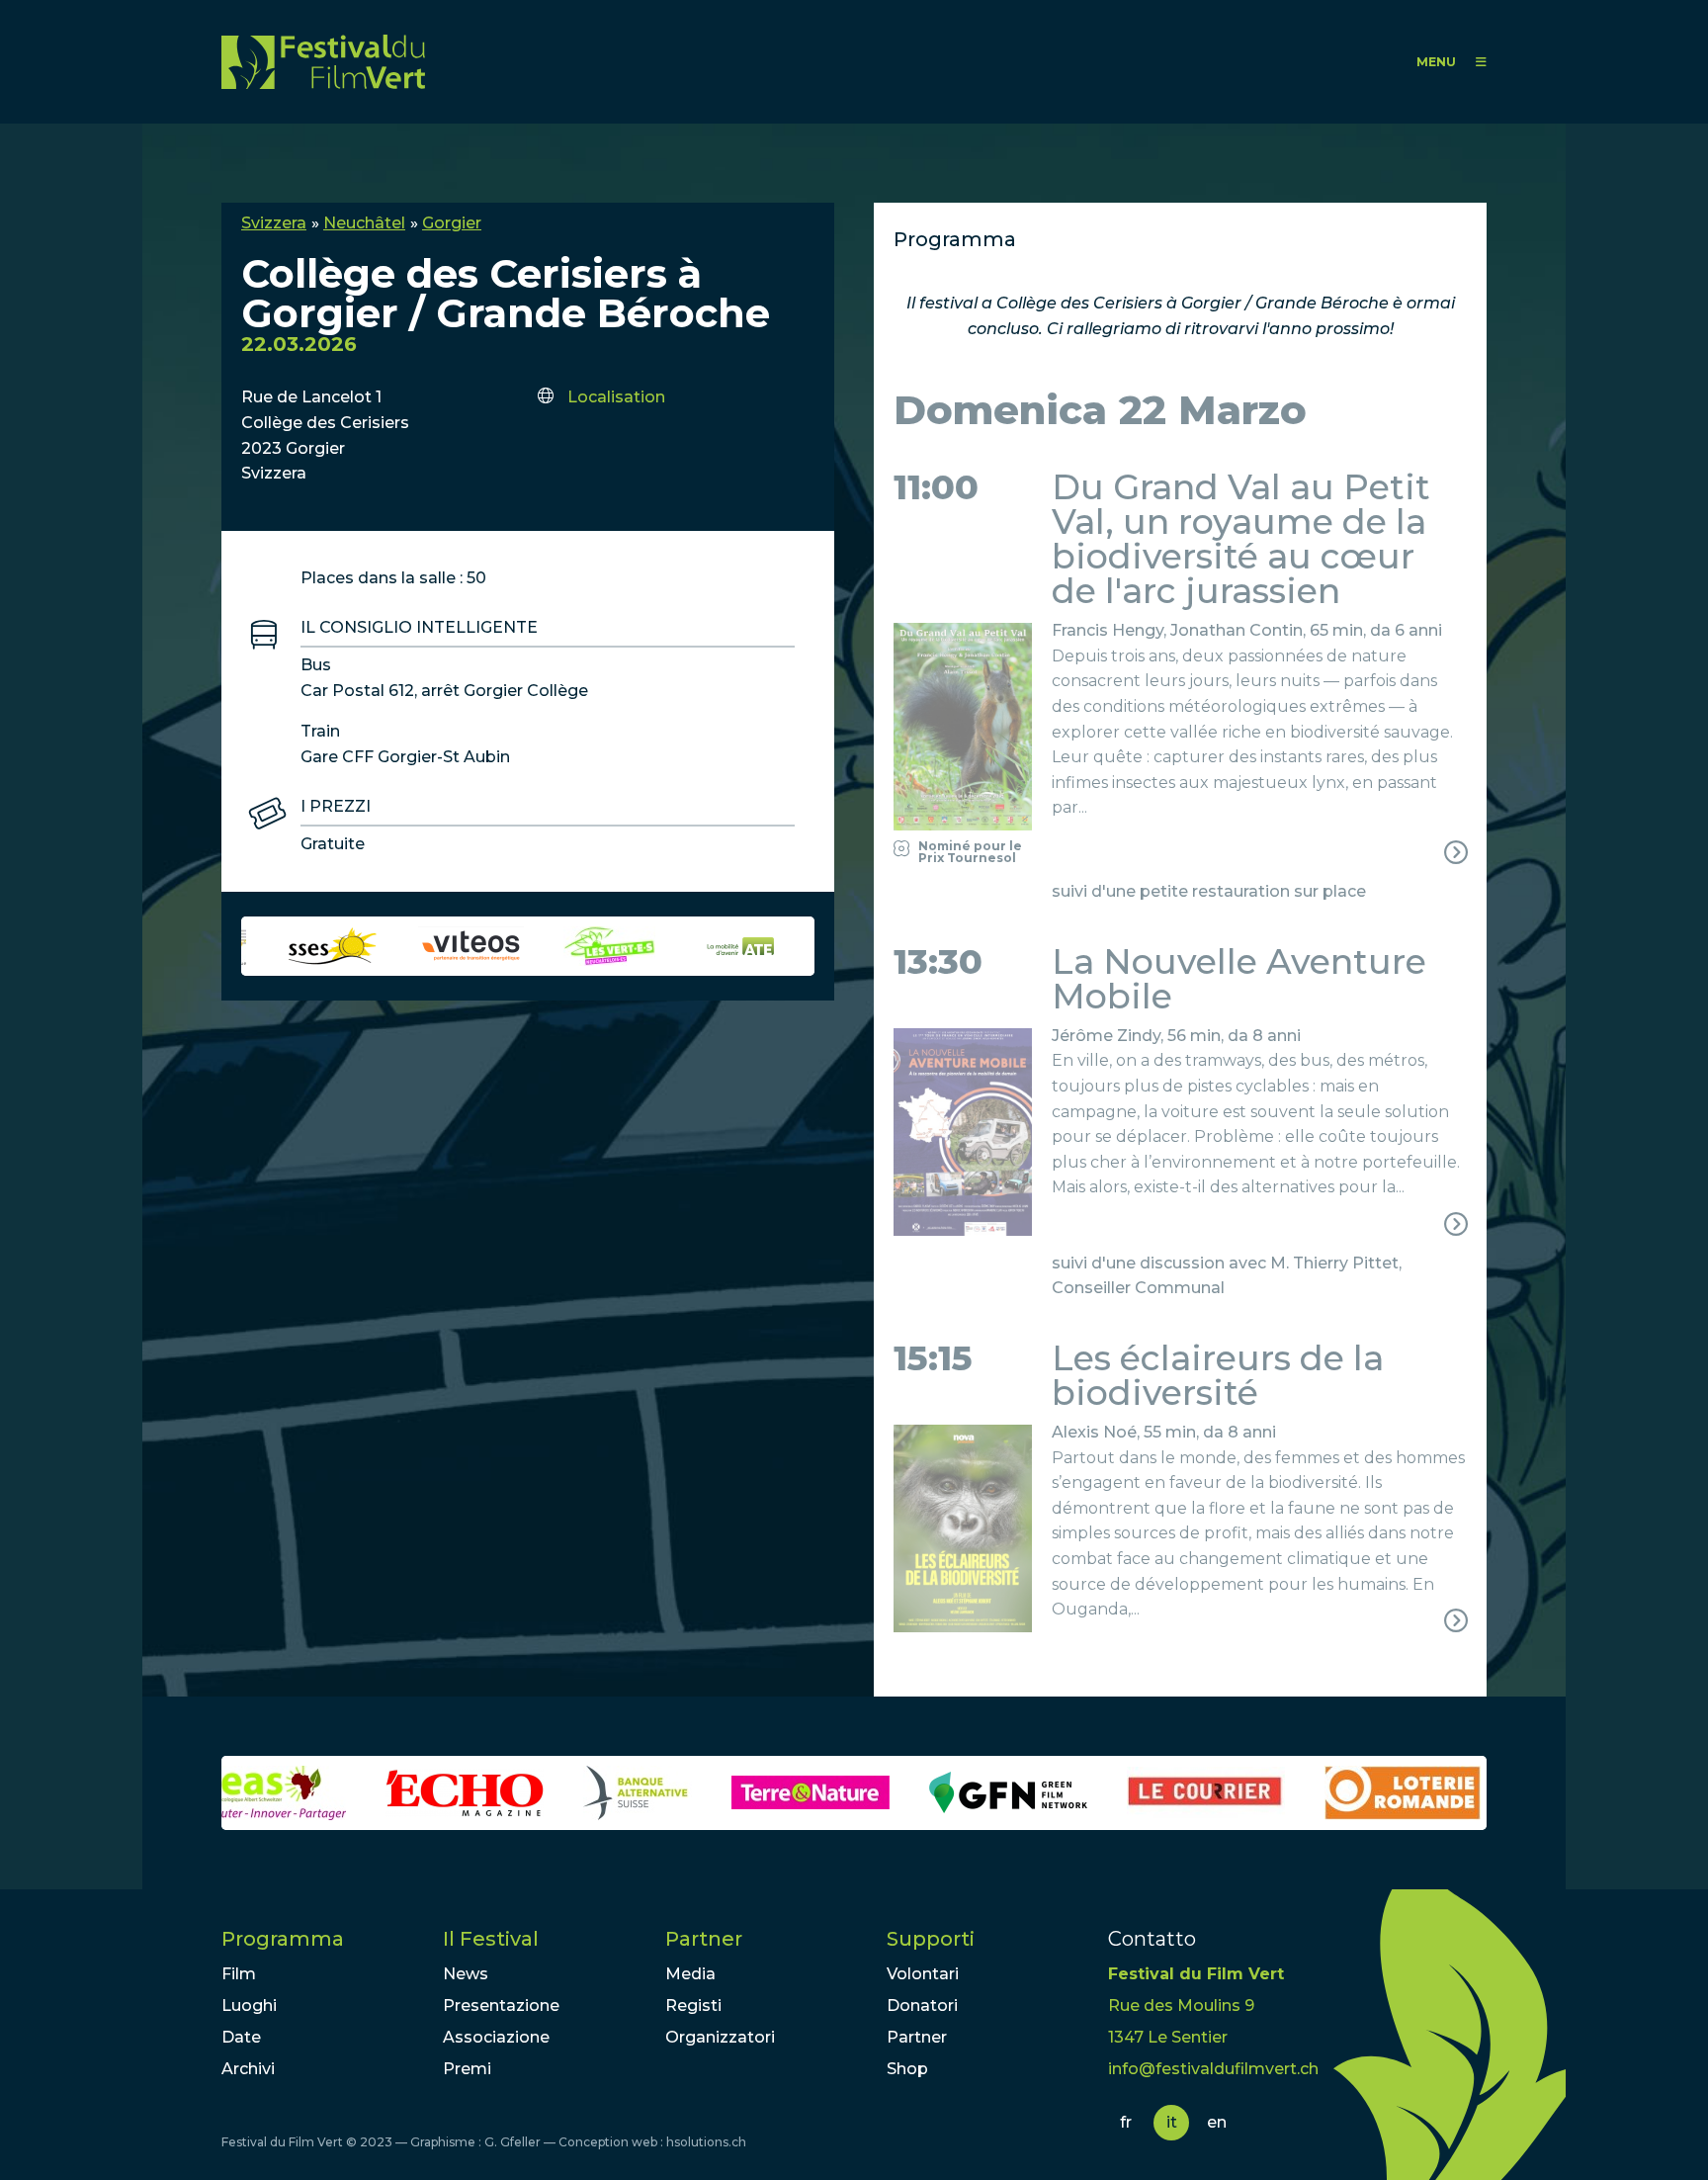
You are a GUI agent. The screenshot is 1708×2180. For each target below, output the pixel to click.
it (1172, 2122)
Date (241, 2037)
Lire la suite (1180, 743)
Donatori (922, 2006)
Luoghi (249, 2006)
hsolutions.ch (706, 2142)
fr (1126, 2122)
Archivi (248, 2069)
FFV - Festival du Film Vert (323, 62)
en (1217, 2122)
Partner (704, 1939)
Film (239, 1974)
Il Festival (491, 1939)
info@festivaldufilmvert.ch (1213, 2069)
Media (690, 1974)
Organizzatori (720, 2037)
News (466, 1974)
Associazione (496, 2037)
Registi (693, 2006)
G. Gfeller (512, 2142)
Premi (467, 2069)
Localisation (616, 397)
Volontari (923, 1974)
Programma (283, 1939)
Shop (907, 2069)
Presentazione (501, 2006)
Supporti (931, 1939)
